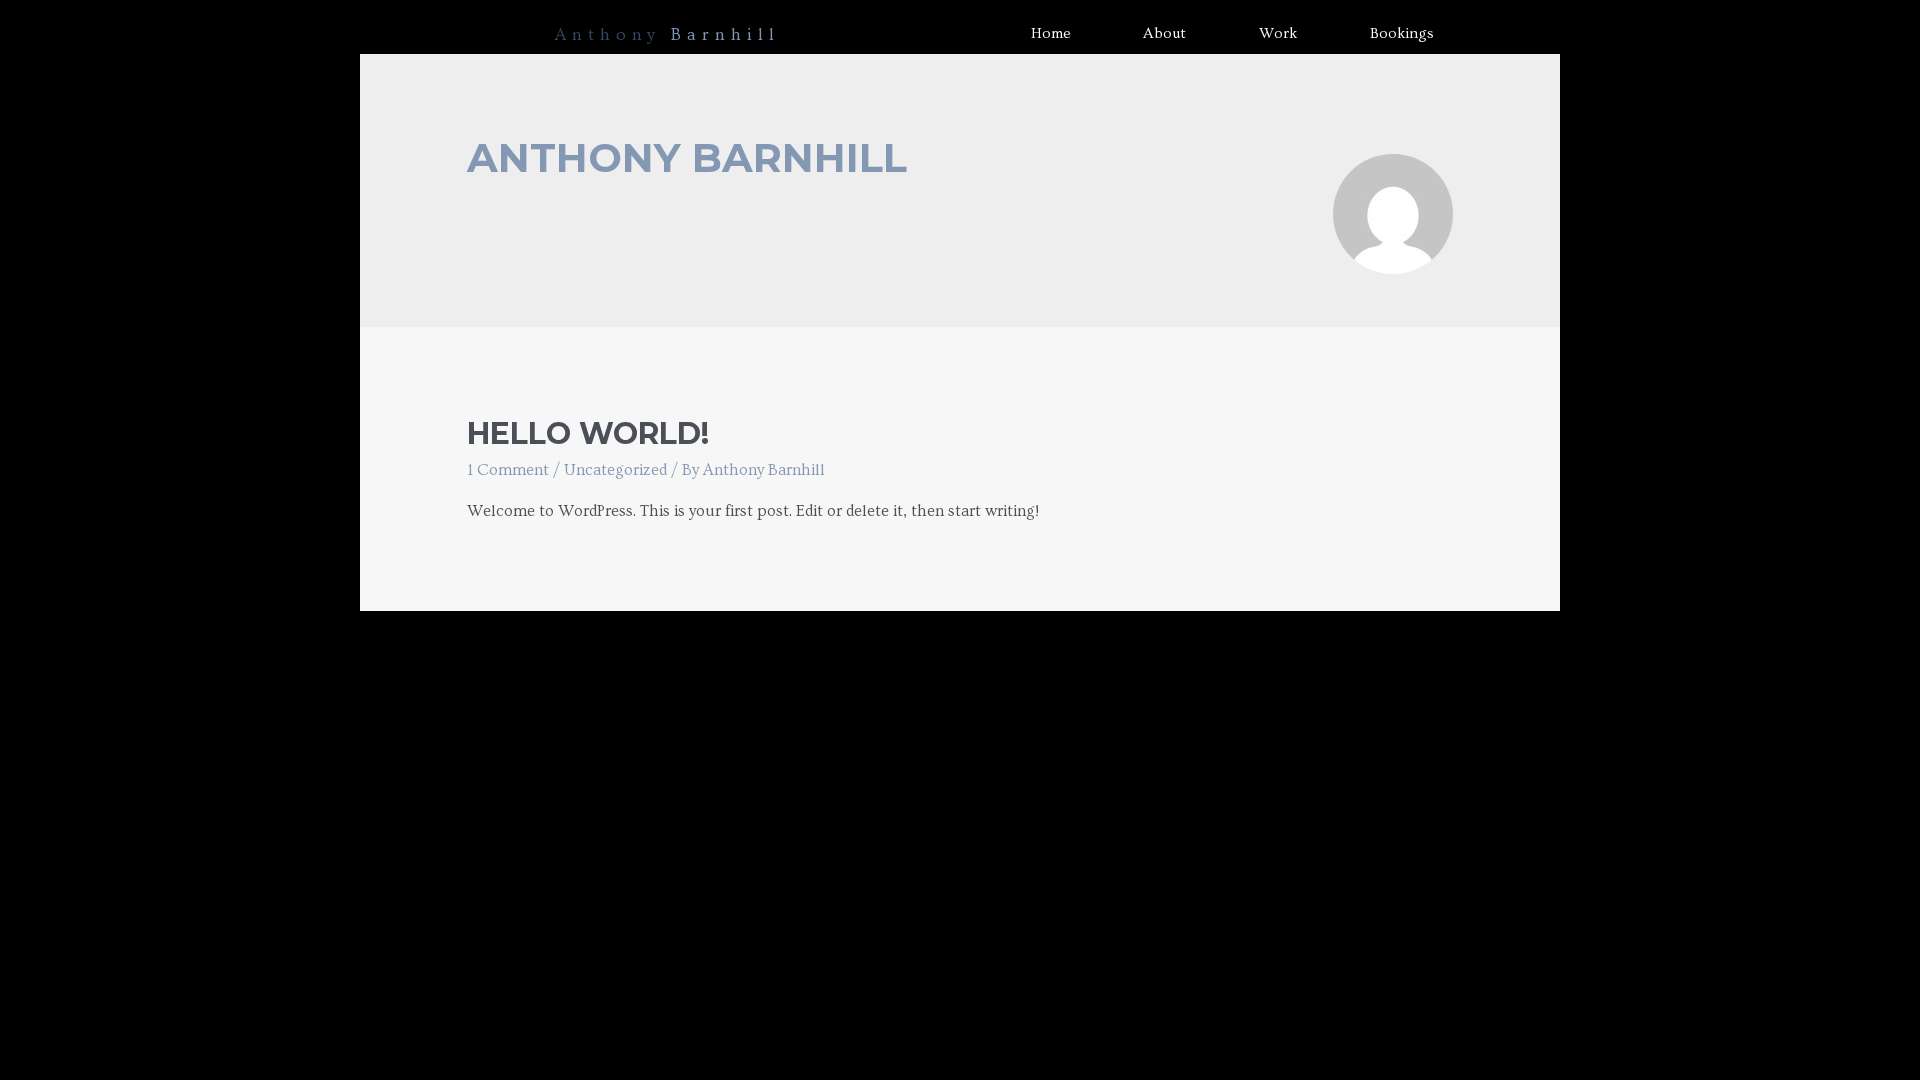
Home (1050, 33)
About (1164, 33)
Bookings (1402, 33)
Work (1278, 33)
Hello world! (588, 433)
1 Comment (508, 470)
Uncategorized (615, 470)
